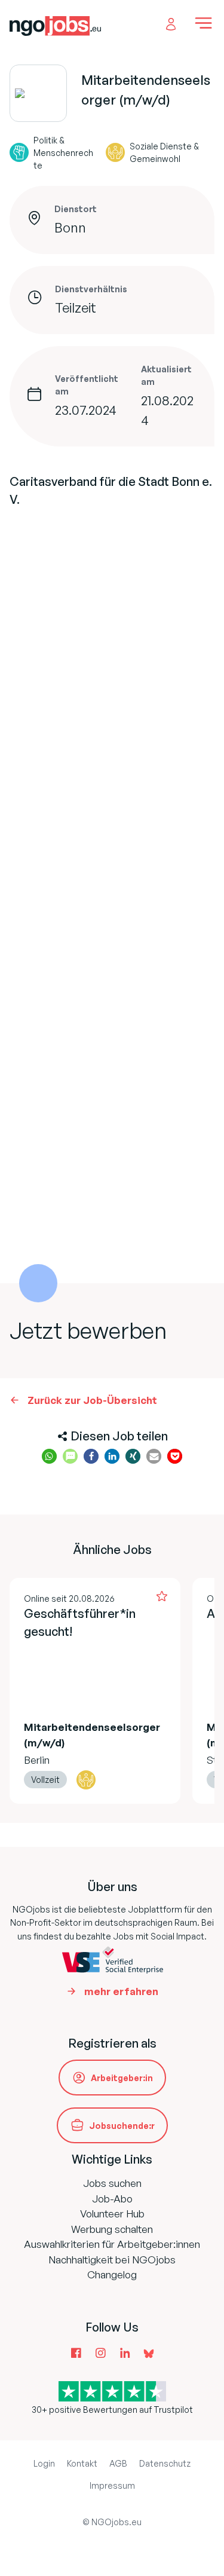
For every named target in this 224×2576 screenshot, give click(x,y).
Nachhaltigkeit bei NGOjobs (112, 2260)
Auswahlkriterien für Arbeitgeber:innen (112, 2244)
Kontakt (82, 2463)
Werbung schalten (112, 2229)
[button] (49, 1456)
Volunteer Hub (112, 2214)
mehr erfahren (121, 1991)
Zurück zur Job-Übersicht (92, 1400)
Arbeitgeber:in (122, 2078)
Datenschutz (165, 2463)
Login (44, 2463)
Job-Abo (112, 2199)
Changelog (112, 2274)
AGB (118, 2463)
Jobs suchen (112, 2183)
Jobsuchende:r (122, 2126)
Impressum (112, 2485)
